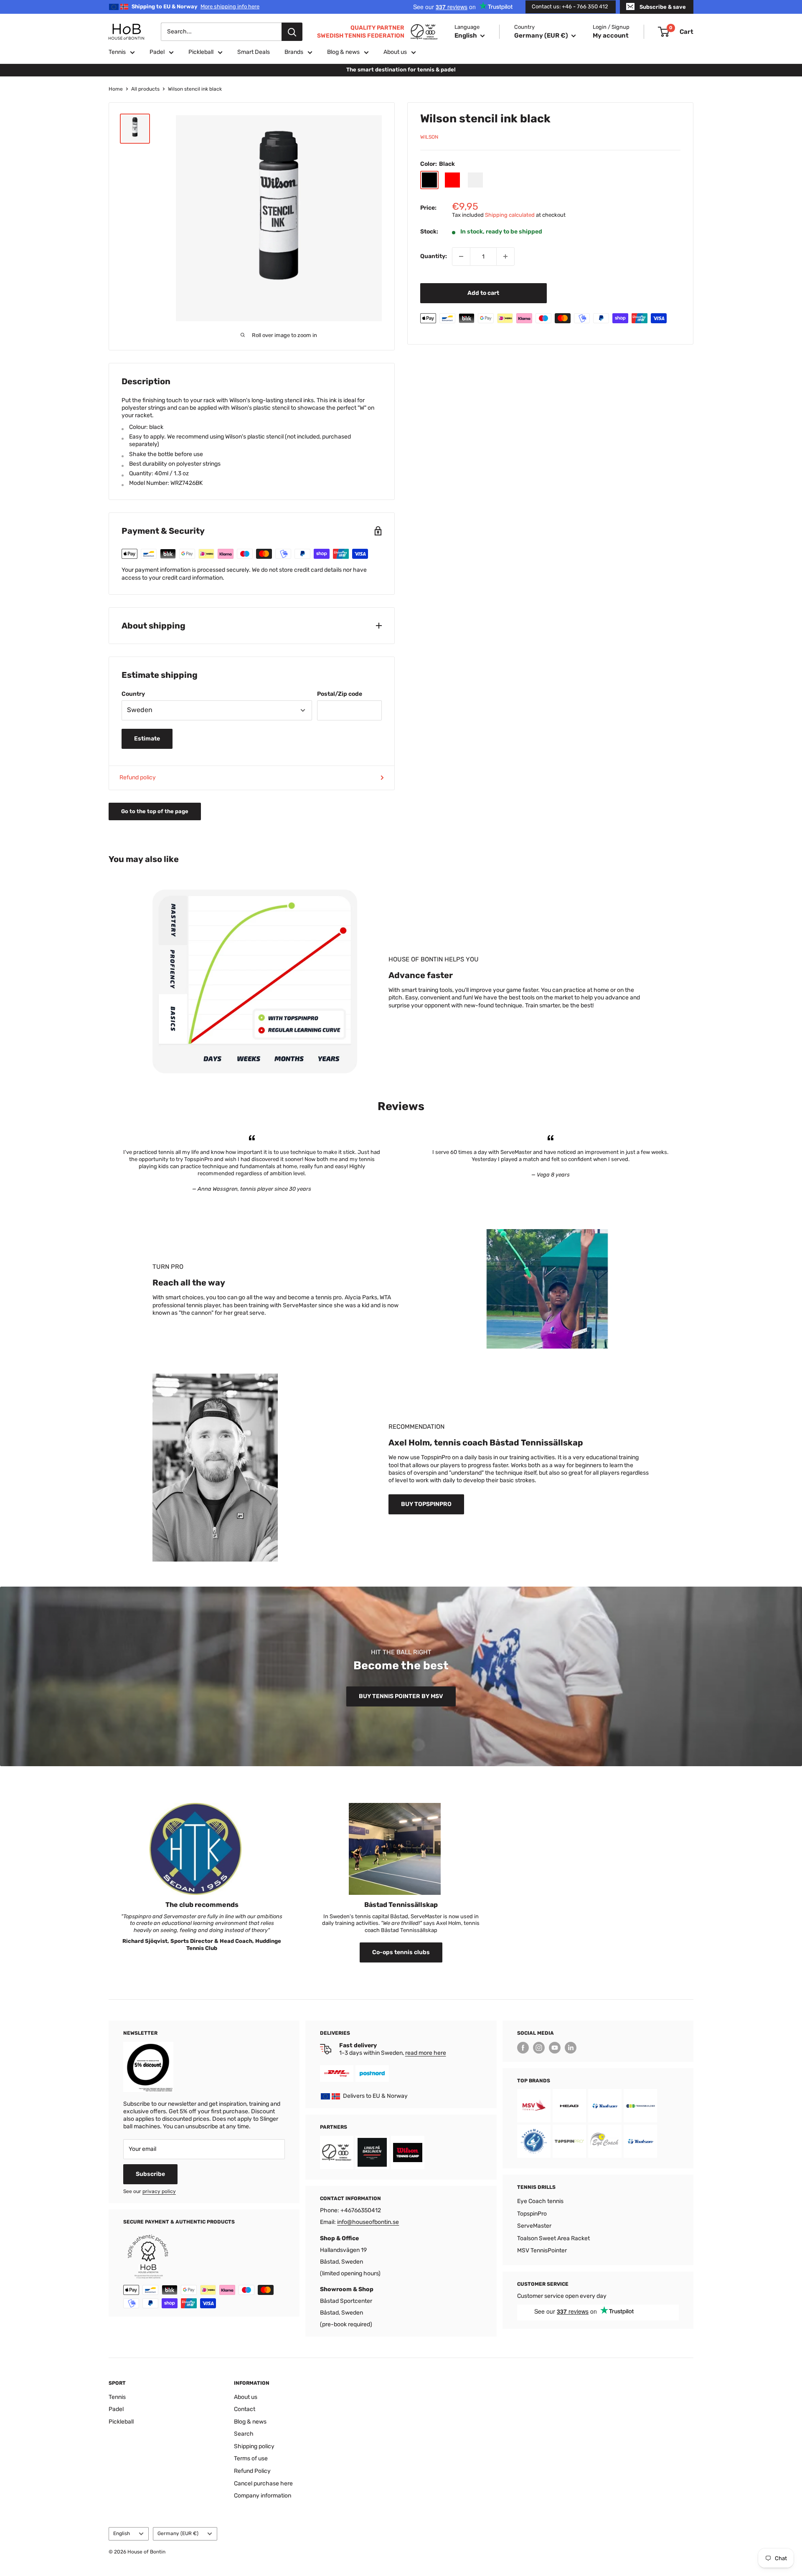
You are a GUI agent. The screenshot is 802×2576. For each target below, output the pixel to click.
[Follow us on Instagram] (539, 2048)
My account (611, 35)
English (122, 2533)
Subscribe (150, 2174)
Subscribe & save (663, 7)
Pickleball (201, 52)
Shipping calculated (510, 214)
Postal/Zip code (340, 694)
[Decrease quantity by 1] (461, 256)
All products (145, 89)
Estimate (147, 739)
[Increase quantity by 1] (505, 256)
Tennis (117, 52)
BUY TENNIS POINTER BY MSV (401, 1696)
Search (244, 2434)
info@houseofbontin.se (368, 2222)
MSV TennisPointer (542, 2250)
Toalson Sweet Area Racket (553, 2238)
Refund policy (138, 777)
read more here (426, 2053)
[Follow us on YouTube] (555, 2048)
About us (395, 52)
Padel (157, 52)
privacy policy (159, 2191)
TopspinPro (532, 2214)
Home (116, 89)
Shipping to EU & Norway (195, 6)
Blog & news (343, 52)
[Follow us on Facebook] (523, 2048)
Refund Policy (252, 2471)
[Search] (292, 32)
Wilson (429, 137)
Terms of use (251, 2458)
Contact (245, 2409)
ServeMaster (534, 2226)
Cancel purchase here (263, 2483)
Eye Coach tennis (540, 2201)
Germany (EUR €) (178, 2533)
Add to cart (483, 293)
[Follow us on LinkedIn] (571, 2048)
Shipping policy (254, 2446)
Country (133, 694)
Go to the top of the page (155, 811)
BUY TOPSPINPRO (426, 1504)
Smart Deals (254, 52)
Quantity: (434, 256)
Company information (263, 2496)
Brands (294, 52)
